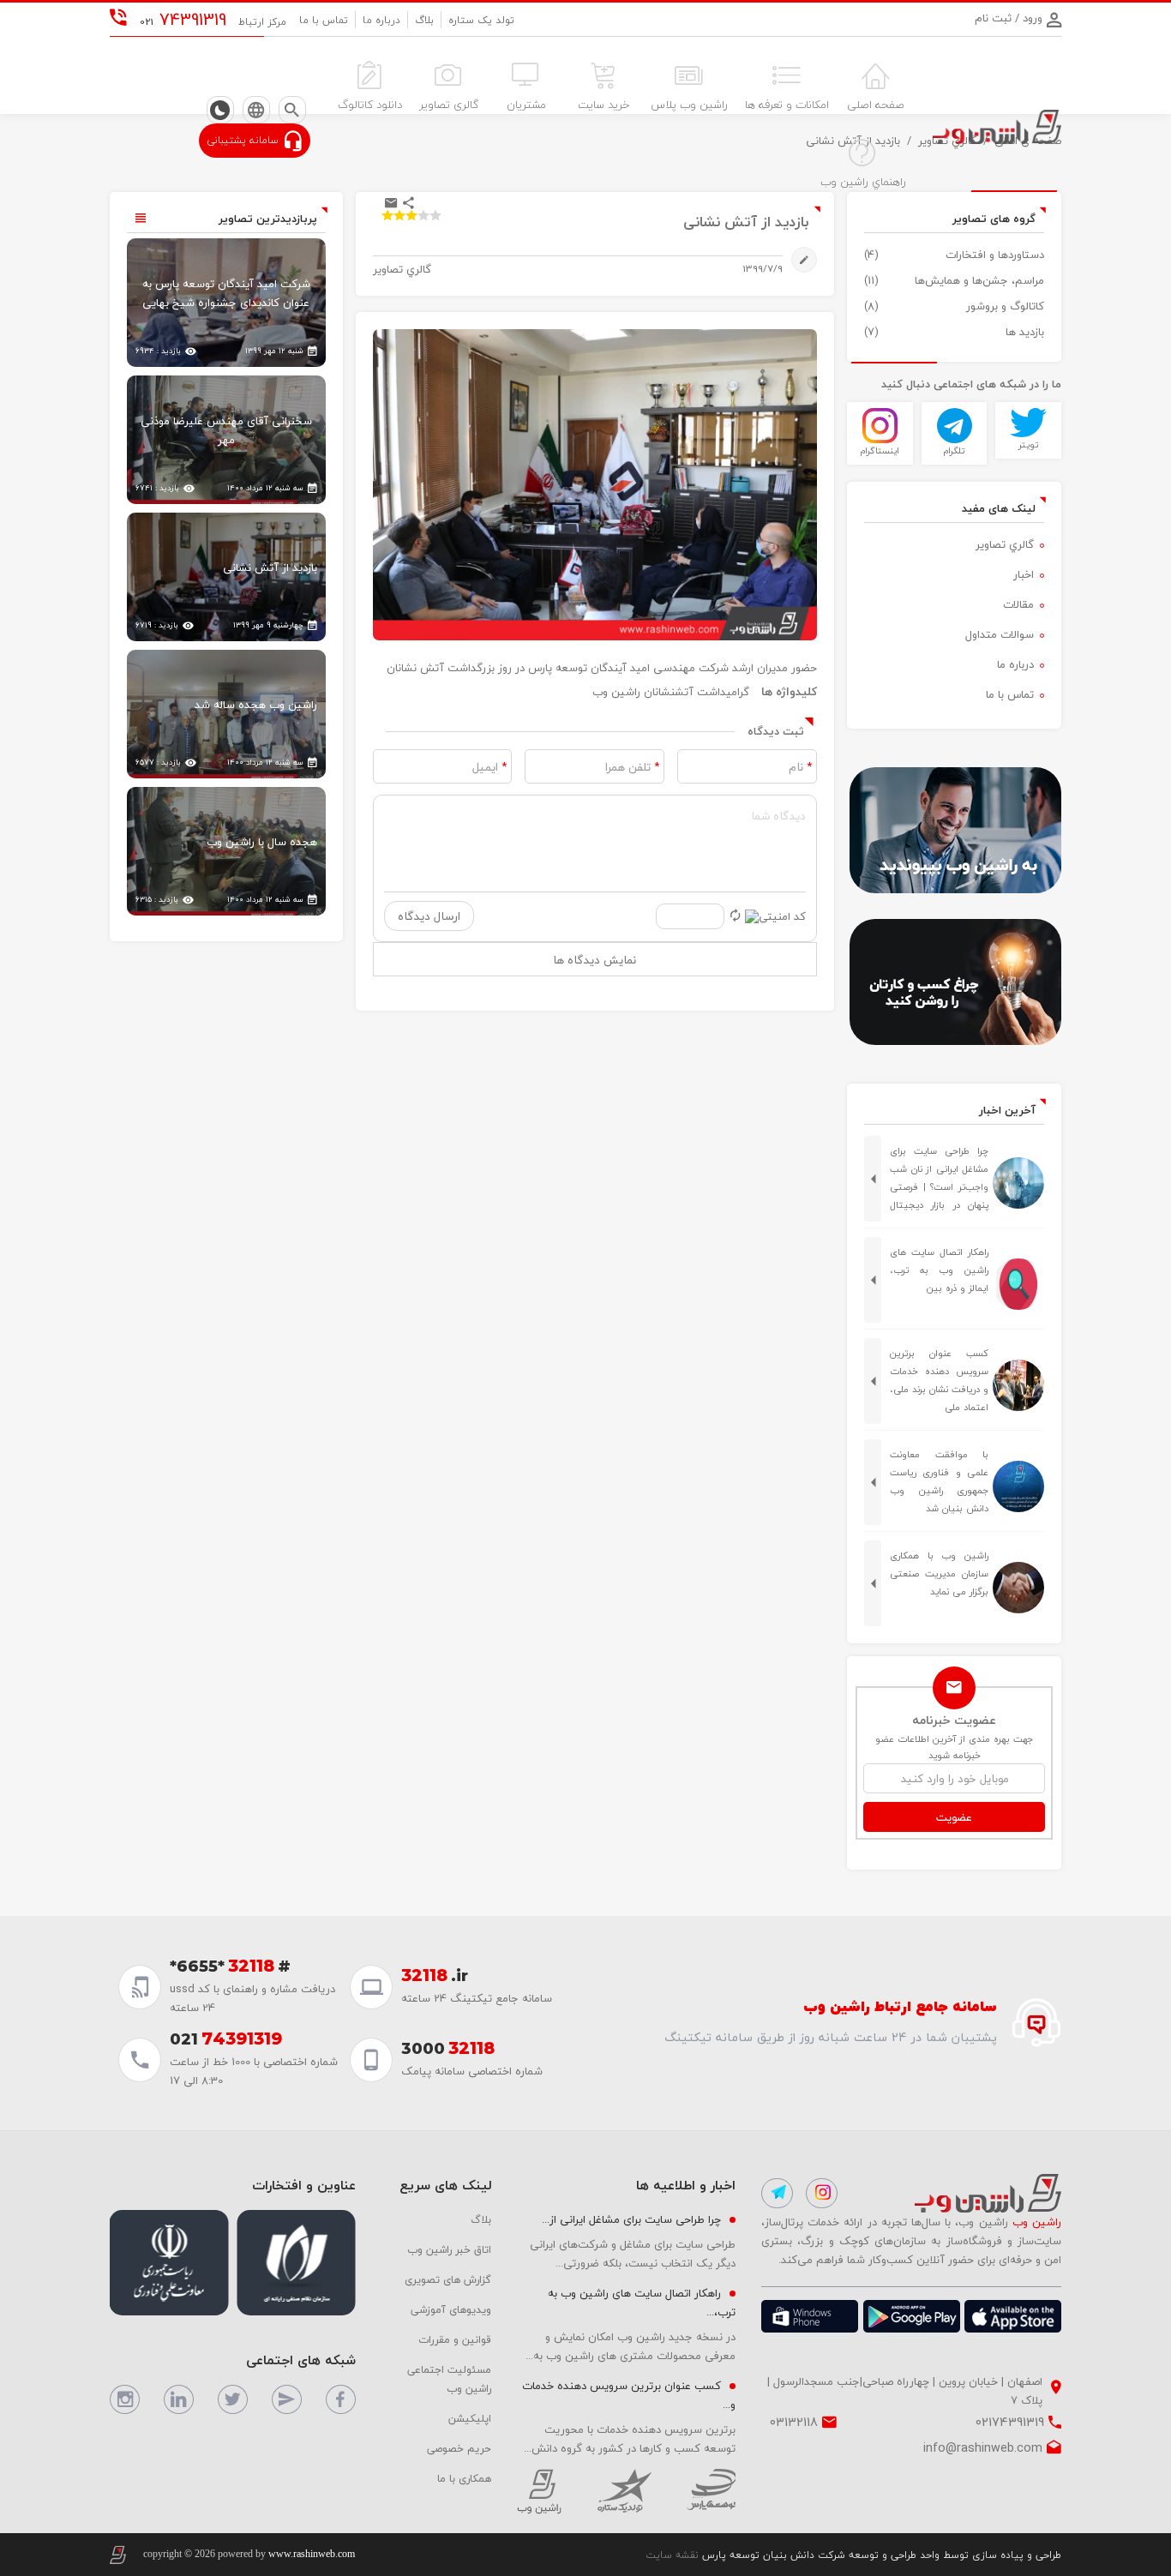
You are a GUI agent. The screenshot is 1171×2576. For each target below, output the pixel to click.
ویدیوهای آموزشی (451, 2309)
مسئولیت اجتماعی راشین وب (449, 2379)
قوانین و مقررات (455, 2339)
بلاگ (424, 20)
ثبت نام (993, 18)
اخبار (1024, 574)
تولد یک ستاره (481, 20)
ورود (1031, 18)
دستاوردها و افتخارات (995, 255)
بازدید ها (1025, 332)
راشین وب (616, 692)
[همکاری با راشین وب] (954, 830)
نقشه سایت (672, 2555)
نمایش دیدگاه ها (595, 960)
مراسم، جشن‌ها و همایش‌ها (979, 280)
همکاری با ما (464, 2478)
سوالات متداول (1000, 634)
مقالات (1018, 604)
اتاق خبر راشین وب (449, 2249)
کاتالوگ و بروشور (1005, 306)
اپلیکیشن (470, 2418)
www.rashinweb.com (312, 2554)
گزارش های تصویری (448, 2279)
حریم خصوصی (459, 2448)
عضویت (954, 1817)
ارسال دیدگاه (429, 916)
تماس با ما (324, 20)
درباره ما (381, 20)
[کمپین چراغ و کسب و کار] (954, 982)
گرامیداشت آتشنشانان (697, 692)
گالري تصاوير (1005, 544)
